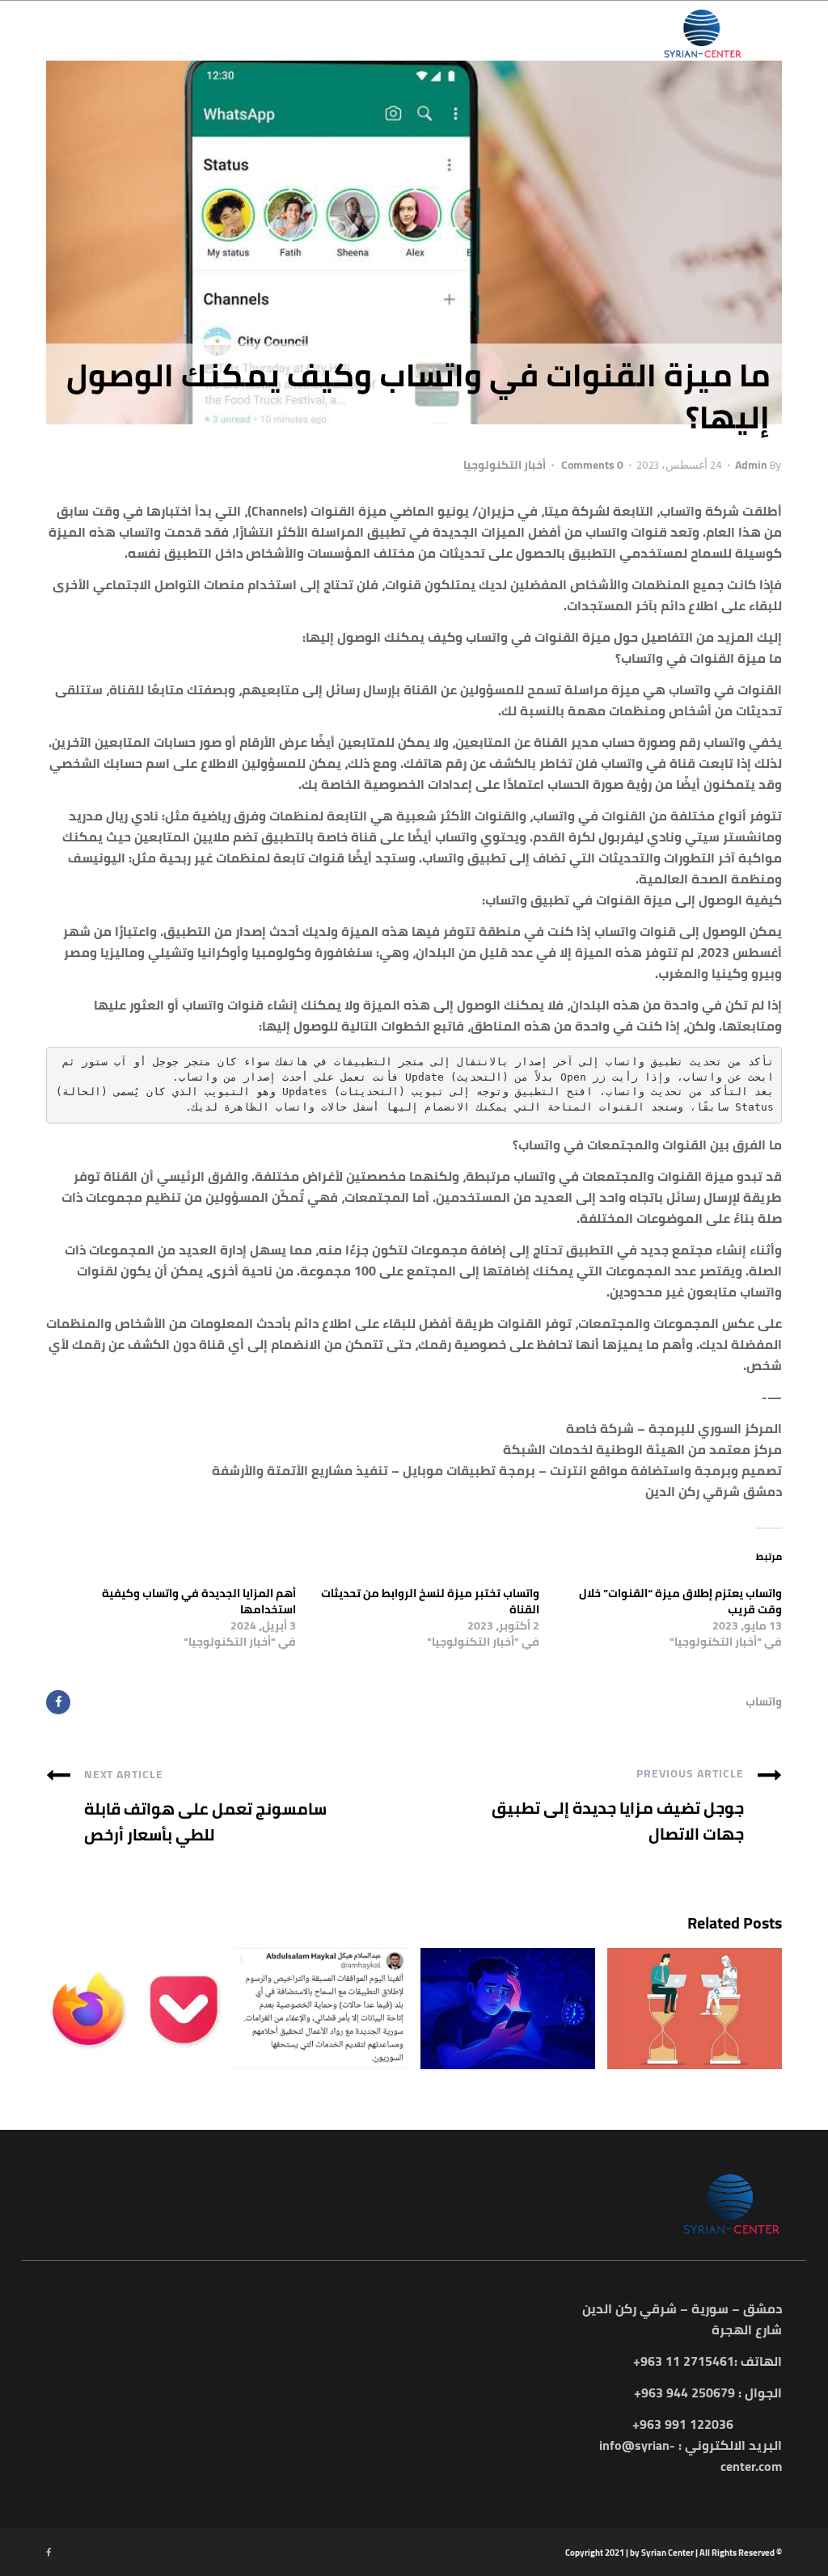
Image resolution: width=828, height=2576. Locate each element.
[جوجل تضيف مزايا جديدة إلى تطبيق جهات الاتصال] (770, 1773)
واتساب (764, 1701)
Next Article (124, 1774)
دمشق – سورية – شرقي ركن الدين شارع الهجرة (682, 2319)
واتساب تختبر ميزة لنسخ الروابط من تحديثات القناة (430, 1601)
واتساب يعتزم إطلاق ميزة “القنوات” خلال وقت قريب (680, 1601)
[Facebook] (58, 1702)
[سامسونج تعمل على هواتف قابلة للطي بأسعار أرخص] (58, 1773)
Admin (751, 465)
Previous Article (690, 1773)
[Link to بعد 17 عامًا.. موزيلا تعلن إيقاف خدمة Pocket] (133, 2009)
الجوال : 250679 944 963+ (708, 2393)
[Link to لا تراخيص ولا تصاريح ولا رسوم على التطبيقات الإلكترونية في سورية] (320, 2009)
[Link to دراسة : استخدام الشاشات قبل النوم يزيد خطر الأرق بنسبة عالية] (508, 2009)
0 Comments (590, 465)
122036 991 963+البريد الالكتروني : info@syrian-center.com (691, 2445)
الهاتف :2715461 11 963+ (708, 2361)
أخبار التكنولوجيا (505, 465)
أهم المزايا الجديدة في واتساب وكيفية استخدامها (199, 1601)
